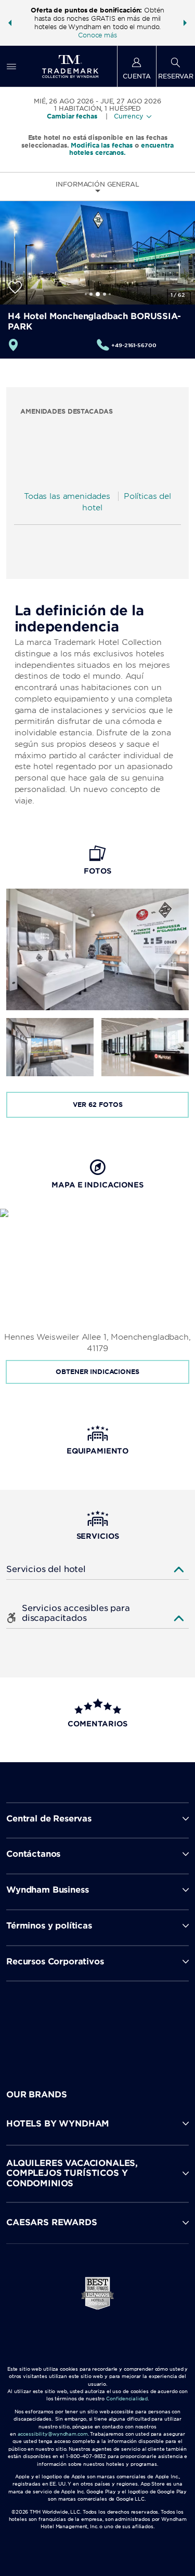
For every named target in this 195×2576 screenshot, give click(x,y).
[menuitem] (11, 66)
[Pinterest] (144, 2026)
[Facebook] (53, 2026)
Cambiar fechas (72, 116)
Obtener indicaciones (97, 1372)
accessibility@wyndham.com (53, 2434)
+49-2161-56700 (134, 345)
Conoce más (97, 35)
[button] (10, 23)
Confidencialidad (127, 2399)
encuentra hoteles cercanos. (121, 149)
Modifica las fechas (102, 145)
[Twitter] (99, 2026)
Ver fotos (98, 1105)
